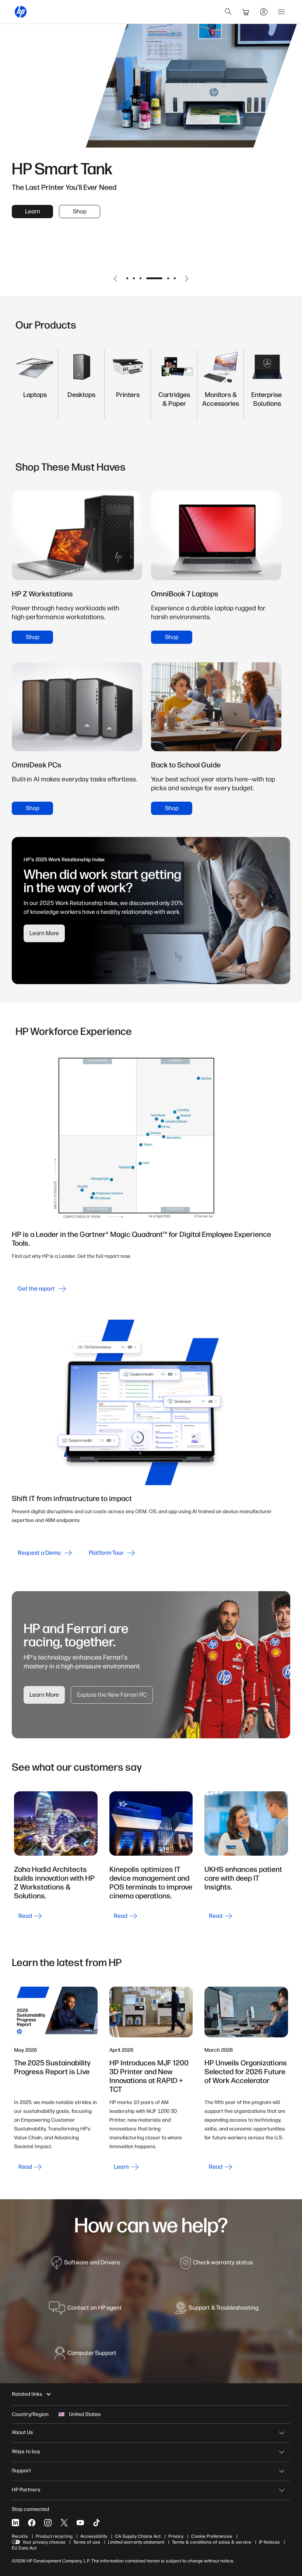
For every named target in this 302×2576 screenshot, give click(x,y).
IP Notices (269, 2542)
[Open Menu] (281, 12)
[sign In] (264, 12)
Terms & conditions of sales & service (212, 2542)
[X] (64, 2523)
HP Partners (26, 2490)
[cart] (246, 12)
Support (21, 2471)
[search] (228, 12)
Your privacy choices (44, 2542)
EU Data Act (24, 2548)
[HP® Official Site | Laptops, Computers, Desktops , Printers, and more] (21, 12)
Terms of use (87, 2542)
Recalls (20, 2536)
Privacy (176, 2536)
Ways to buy (26, 2451)
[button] (116, 278)
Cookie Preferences (212, 2536)
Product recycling (54, 2536)
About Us (22, 2432)
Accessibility (94, 2536)
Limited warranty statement (136, 2542)
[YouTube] (80, 2523)
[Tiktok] (96, 2523)
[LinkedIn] (15, 2523)
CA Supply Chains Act (138, 2536)
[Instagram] (48, 2523)
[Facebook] (32, 2523)
